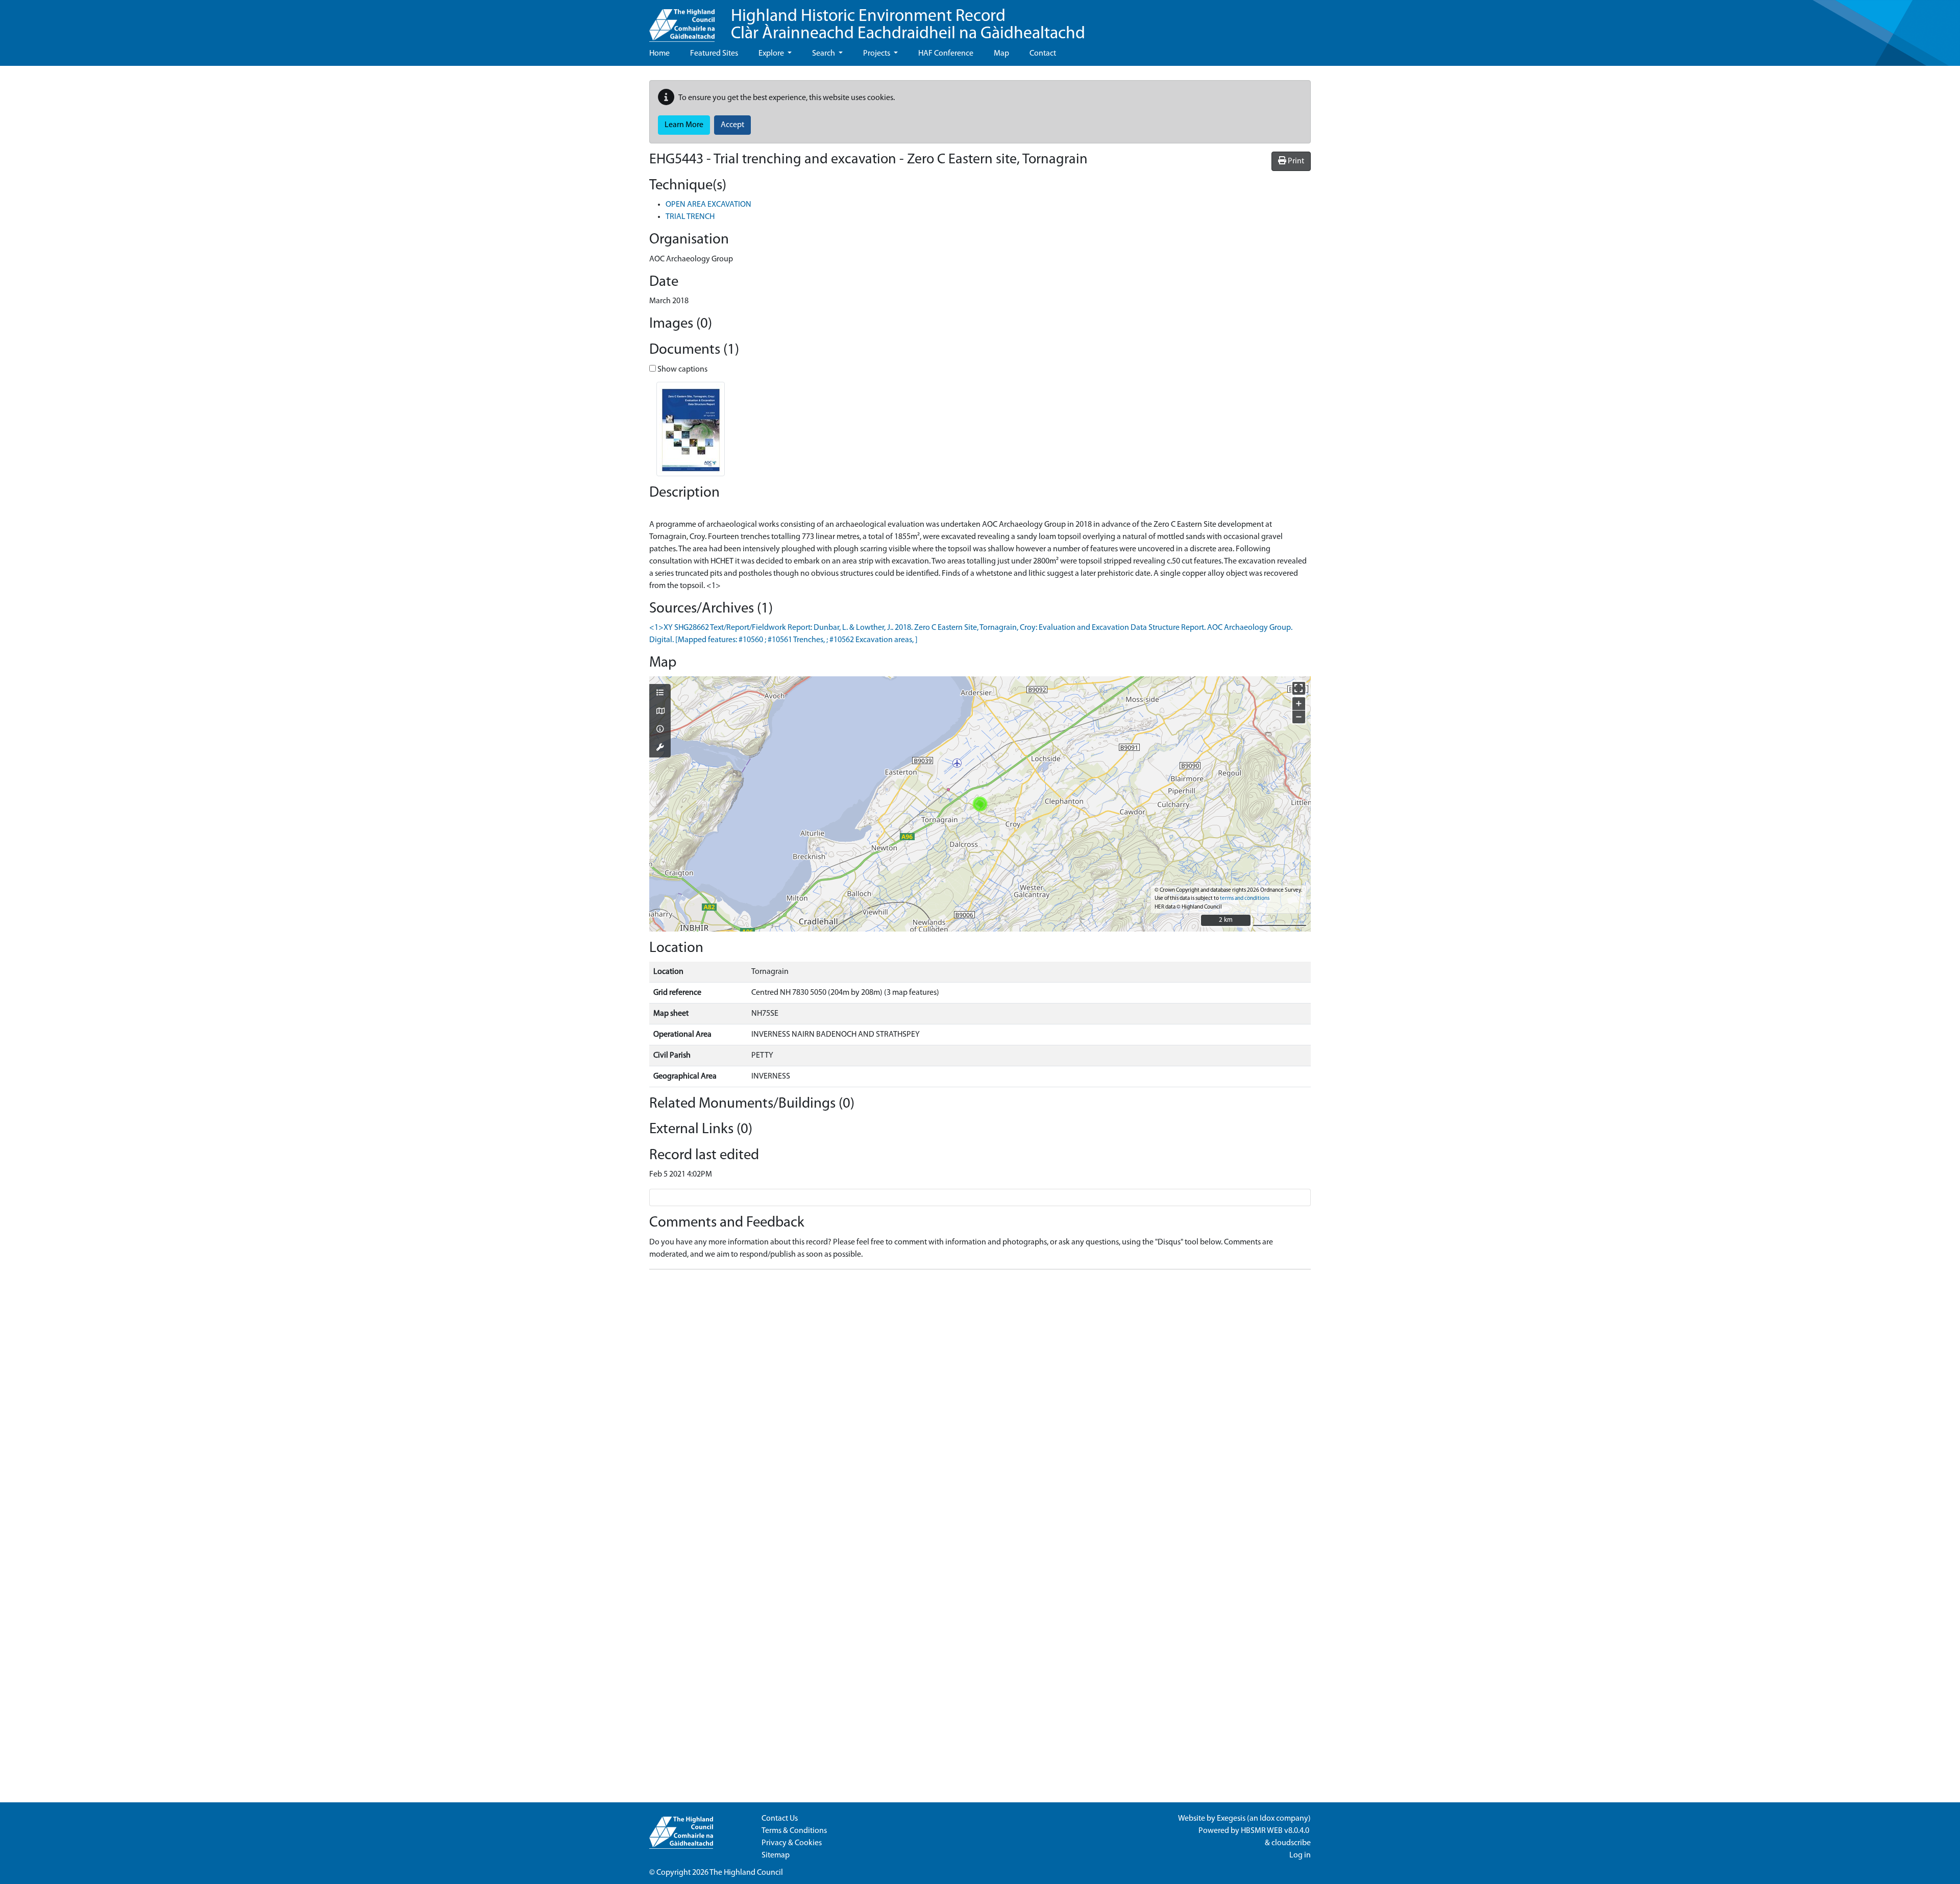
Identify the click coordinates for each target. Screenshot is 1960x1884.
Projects (877, 54)
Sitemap (776, 1855)
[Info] (660, 730)
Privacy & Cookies (792, 1843)
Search (824, 54)
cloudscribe (1291, 1843)
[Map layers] (660, 694)
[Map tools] (660, 748)
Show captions (682, 370)
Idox (1267, 1819)
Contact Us (780, 1819)
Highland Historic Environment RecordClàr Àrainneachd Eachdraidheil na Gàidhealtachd (908, 25)
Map (1001, 54)
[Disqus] (980, 1405)
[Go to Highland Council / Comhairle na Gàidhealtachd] (682, 21)
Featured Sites (714, 54)
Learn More (684, 125)
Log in (1300, 1855)
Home (659, 54)
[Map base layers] (660, 712)
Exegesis (1231, 1819)
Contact (1043, 54)
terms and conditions (1245, 899)
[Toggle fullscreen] (1299, 688)
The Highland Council (746, 1873)
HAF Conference (946, 54)
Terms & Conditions (794, 1831)
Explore (772, 54)
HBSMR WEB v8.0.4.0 (1276, 1831)
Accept (732, 125)
